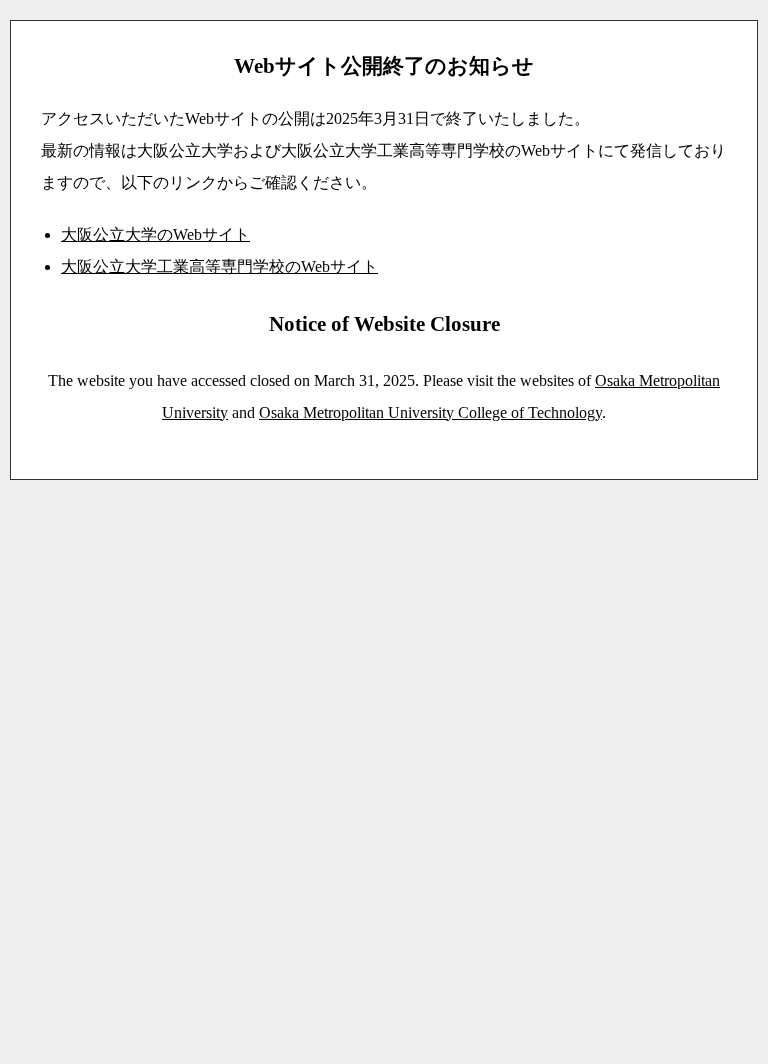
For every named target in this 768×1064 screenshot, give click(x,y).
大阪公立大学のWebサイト (155, 234)
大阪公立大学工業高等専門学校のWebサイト (219, 266)
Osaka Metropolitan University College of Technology (430, 412)
